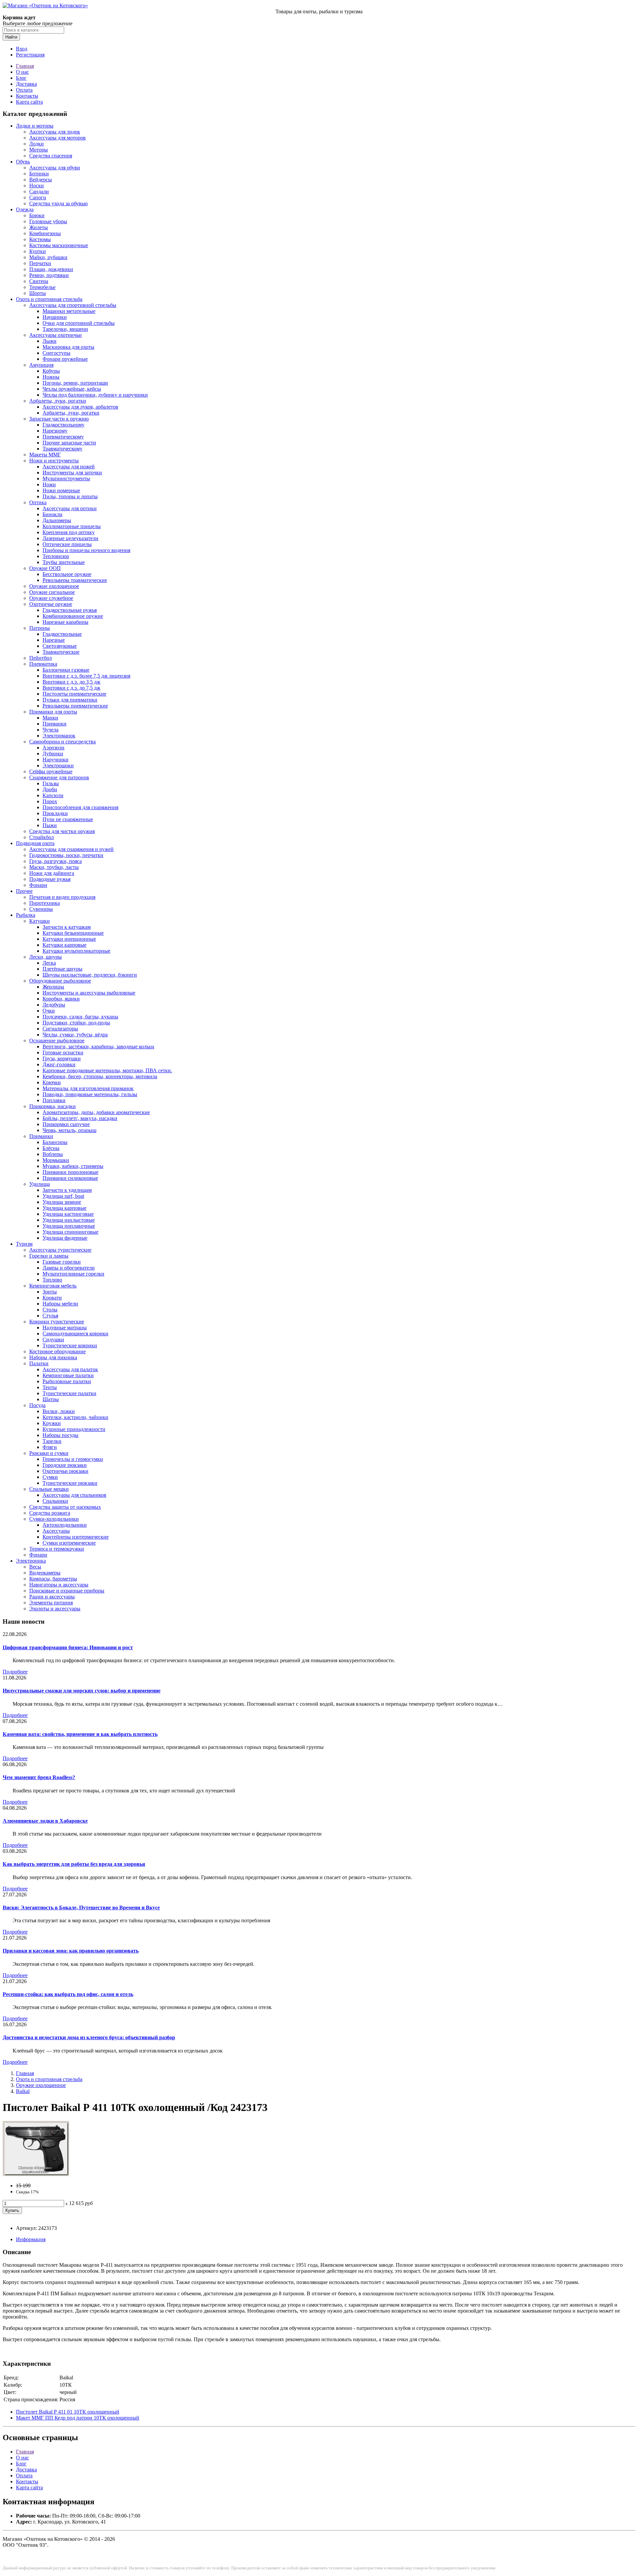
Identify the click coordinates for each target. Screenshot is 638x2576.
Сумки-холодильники (54, 1519)
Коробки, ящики (61, 999)
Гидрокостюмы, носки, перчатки (66, 855)
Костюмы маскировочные (59, 245)
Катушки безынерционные (73, 933)
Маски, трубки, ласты (54, 867)
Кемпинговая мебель (53, 1286)
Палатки (39, 1363)
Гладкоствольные (62, 634)
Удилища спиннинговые (70, 1232)
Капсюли (53, 795)
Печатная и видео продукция (62, 897)
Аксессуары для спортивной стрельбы (73, 305)
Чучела (51, 730)
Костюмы (40, 239)
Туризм (24, 1244)
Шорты (38, 293)
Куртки (38, 251)
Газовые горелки (62, 1262)
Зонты (50, 1292)
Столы (50, 1310)
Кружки (52, 1423)
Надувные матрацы (65, 1328)
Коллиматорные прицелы (72, 526)
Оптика (38, 502)
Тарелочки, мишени (65, 329)
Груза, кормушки (62, 1058)
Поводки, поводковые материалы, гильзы (90, 1094)
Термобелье (42, 287)
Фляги (50, 1447)
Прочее (24, 891)
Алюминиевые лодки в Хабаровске (45, 1821)
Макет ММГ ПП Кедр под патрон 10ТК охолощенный (78, 2418)
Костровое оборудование (57, 1351)
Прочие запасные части (69, 443)
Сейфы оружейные (51, 771)
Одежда (25, 209)
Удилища (40, 1184)
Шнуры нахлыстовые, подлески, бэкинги (90, 975)
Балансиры (55, 1142)
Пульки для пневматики (70, 700)
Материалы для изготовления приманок (88, 1088)
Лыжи (50, 341)
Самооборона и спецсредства (62, 742)
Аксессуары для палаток (70, 1369)
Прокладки (55, 813)
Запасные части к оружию (59, 419)
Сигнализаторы (60, 1029)
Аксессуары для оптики (70, 508)
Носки (37, 186)
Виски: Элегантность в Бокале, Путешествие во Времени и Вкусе (81, 1908)
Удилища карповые (64, 1208)
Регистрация (30, 55)
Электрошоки (58, 765)
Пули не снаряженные (68, 819)
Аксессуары (56, 1531)
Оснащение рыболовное (57, 1041)
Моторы (39, 150)
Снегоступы (56, 353)
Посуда (37, 1405)
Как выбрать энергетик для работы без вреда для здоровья (74, 1864)
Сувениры (41, 909)
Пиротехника (45, 903)
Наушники (55, 317)
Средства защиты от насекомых (65, 1507)
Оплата (24, 90)
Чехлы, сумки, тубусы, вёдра (75, 1035)
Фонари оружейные (65, 359)
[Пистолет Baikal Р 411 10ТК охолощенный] (36, 2174)
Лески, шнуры (46, 957)
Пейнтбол (41, 658)
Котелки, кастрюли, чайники (75, 1417)
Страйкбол (42, 837)
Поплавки (54, 1100)
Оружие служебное (51, 598)
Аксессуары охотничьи (55, 335)
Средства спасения (51, 156)
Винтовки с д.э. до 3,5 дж (71, 682)
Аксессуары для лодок (55, 132)
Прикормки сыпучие (66, 1124)
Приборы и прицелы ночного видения (86, 550)
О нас (22, 72)
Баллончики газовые (66, 670)
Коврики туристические (57, 1322)
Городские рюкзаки (65, 1465)
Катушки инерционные (69, 939)
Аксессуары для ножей (69, 467)
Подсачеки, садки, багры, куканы (80, 1017)
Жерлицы (53, 987)
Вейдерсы (41, 180)
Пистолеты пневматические (74, 694)
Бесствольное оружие (67, 574)
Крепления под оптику (69, 532)
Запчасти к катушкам (67, 927)
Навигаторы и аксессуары (59, 1585)
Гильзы (51, 783)
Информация (31, 2239)
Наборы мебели (60, 1304)
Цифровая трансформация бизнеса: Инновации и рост (68, 1647)
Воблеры (53, 1154)
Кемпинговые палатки (68, 1375)
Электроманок (59, 736)
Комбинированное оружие (73, 616)
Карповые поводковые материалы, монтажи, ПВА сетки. (107, 1070)
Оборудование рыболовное (60, 981)
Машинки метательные (69, 311)
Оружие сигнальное (52, 592)
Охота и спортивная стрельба (49, 299)
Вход (22, 49)
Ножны (51, 377)
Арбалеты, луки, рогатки (58, 401)
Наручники (55, 760)
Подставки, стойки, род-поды (76, 1023)
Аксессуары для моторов (57, 138)
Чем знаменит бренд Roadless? (39, 1777)
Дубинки (53, 754)
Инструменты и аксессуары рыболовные (89, 993)
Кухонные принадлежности (74, 1429)
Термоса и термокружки (57, 1549)
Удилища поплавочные (69, 1226)
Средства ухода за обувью (58, 203)
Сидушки (53, 1339)
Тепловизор (56, 556)
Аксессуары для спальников (74, 1495)
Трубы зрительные (64, 562)
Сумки (50, 1477)
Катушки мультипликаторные (76, 951)
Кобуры (51, 371)
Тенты (50, 1387)
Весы (35, 1567)
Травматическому (62, 449)
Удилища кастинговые (68, 1214)
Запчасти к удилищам (67, 1190)
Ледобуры (54, 1005)
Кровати (52, 1298)
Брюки (37, 215)
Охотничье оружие (51, 604)
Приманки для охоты (53, 712)
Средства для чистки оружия (62, 831)
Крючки (52, 1082)
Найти (11, 37)
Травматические (61, 652)
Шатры (51, 1399)
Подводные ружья (50, 879)
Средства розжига (50, 1513)
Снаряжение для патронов (59, 777)
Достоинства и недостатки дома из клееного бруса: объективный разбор (89, 2037)
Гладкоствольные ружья (70, 610)
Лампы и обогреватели (69, 1268)
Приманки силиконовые (70, 1178)
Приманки (54, 724)
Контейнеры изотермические (76, 1537)
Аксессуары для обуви (55, 168)
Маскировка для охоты (68, 347)
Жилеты (39, 227)
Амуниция (41, 365)
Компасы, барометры (53, 1579)
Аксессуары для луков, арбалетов (80, 407)
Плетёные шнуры (62, 969)
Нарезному (55, 431)
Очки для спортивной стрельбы (79, 323)
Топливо (52, 1280)
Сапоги (38, 197)
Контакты (27, 96)
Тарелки (52, 1441)
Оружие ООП (45, 568)
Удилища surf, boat (63, 1196)
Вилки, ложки (59, 1411)
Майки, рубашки (48, 257)
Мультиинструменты (66, 478)
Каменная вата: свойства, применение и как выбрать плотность (80, 1734)
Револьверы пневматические (75, 706)
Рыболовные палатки (67, 1381)
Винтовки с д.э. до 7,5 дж (71, 688)
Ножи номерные (61, 490)
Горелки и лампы (49, 1256)
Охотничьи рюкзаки (65, 1471)
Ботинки (39, 174)
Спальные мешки (49, 1489)
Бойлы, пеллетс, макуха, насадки (80, 1118)
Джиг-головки (59, 1064)
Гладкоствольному (63, 425)
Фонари (38, 885)
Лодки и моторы (35, 126)
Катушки (40, 921)
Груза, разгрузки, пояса (55, 861)
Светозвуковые (60, 646)
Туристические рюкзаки (70, 1483)
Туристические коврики (70, 1345)
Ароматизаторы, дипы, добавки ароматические (96, 1112)
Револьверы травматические (75, 580)
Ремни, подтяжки (49, 275)
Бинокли (53, 514)
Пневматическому (63, 437)
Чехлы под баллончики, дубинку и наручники (95, 395)
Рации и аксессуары (52, 1597)
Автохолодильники (65, 1525)
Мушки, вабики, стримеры (73, 1166)
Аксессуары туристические (60, 1250)
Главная (25, 66)
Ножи (49, 484)
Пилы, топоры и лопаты (70, 496)
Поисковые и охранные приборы (67, 1591)
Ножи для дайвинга (52, 873)
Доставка (26, 84)
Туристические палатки (69, 1393)
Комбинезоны (45, 233)
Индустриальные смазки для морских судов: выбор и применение (82, 1691)
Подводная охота (35, 843)
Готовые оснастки (63, 1052)
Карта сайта (29, 102)
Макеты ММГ (45, 455)
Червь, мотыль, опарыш (69, 1130)
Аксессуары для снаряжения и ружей (71, 849)
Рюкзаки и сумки (49, 1453)
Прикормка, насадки (53, 1106)
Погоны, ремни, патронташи (75, 383)
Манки (50, 718)
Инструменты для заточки (72, 473)
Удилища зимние (62, 1202)
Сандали (39, 191)
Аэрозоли (53, 748)
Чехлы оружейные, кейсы (72, 389)
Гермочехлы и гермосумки (73, 1459)
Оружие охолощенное (54, 586)
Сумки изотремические (69, 1543)
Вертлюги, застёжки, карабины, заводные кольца (98, 1047)
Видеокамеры (45, 1573)
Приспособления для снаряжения (80, 807)
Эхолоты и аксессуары (55, 1609)
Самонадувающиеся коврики (75, 1334)
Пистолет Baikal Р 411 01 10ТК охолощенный (68, 2412)
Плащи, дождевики (51, 269)
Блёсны (51, 1148)
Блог (21, 78)
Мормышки (56, 1160)
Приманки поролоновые (70, 1172)
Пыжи (50, 825)
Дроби (50, 789)
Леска (49, 963)
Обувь (23, 162)
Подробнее (15, 1672)
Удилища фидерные (65, 1238)
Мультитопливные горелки (73, 1274)
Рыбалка (26, 915)
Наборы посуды (60, 1435)
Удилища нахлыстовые (69, 1220)
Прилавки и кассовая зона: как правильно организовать (71, 1951)
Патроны (40, 628)
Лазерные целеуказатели (70, 538)
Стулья (50, 1316)
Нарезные (54, 640)
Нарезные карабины (65, 622)
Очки (49, 1011)
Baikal (23, 2091)
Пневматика (43, 664)
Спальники (55, 1501)
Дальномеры (57, 520)
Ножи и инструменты (54, 461)
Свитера (39, 281)
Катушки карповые (64, 945)
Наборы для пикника (53, 1357)
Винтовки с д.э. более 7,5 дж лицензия (86, 676)
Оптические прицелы (67, 544)
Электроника (31, 1561)
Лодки (37, 144)
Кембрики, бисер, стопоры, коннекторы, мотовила (100, 1076)
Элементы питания (51, 1603)
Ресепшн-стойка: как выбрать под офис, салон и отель (68, 1994)
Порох (50, 801)
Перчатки (40, 263)
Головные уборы (48, 221)
